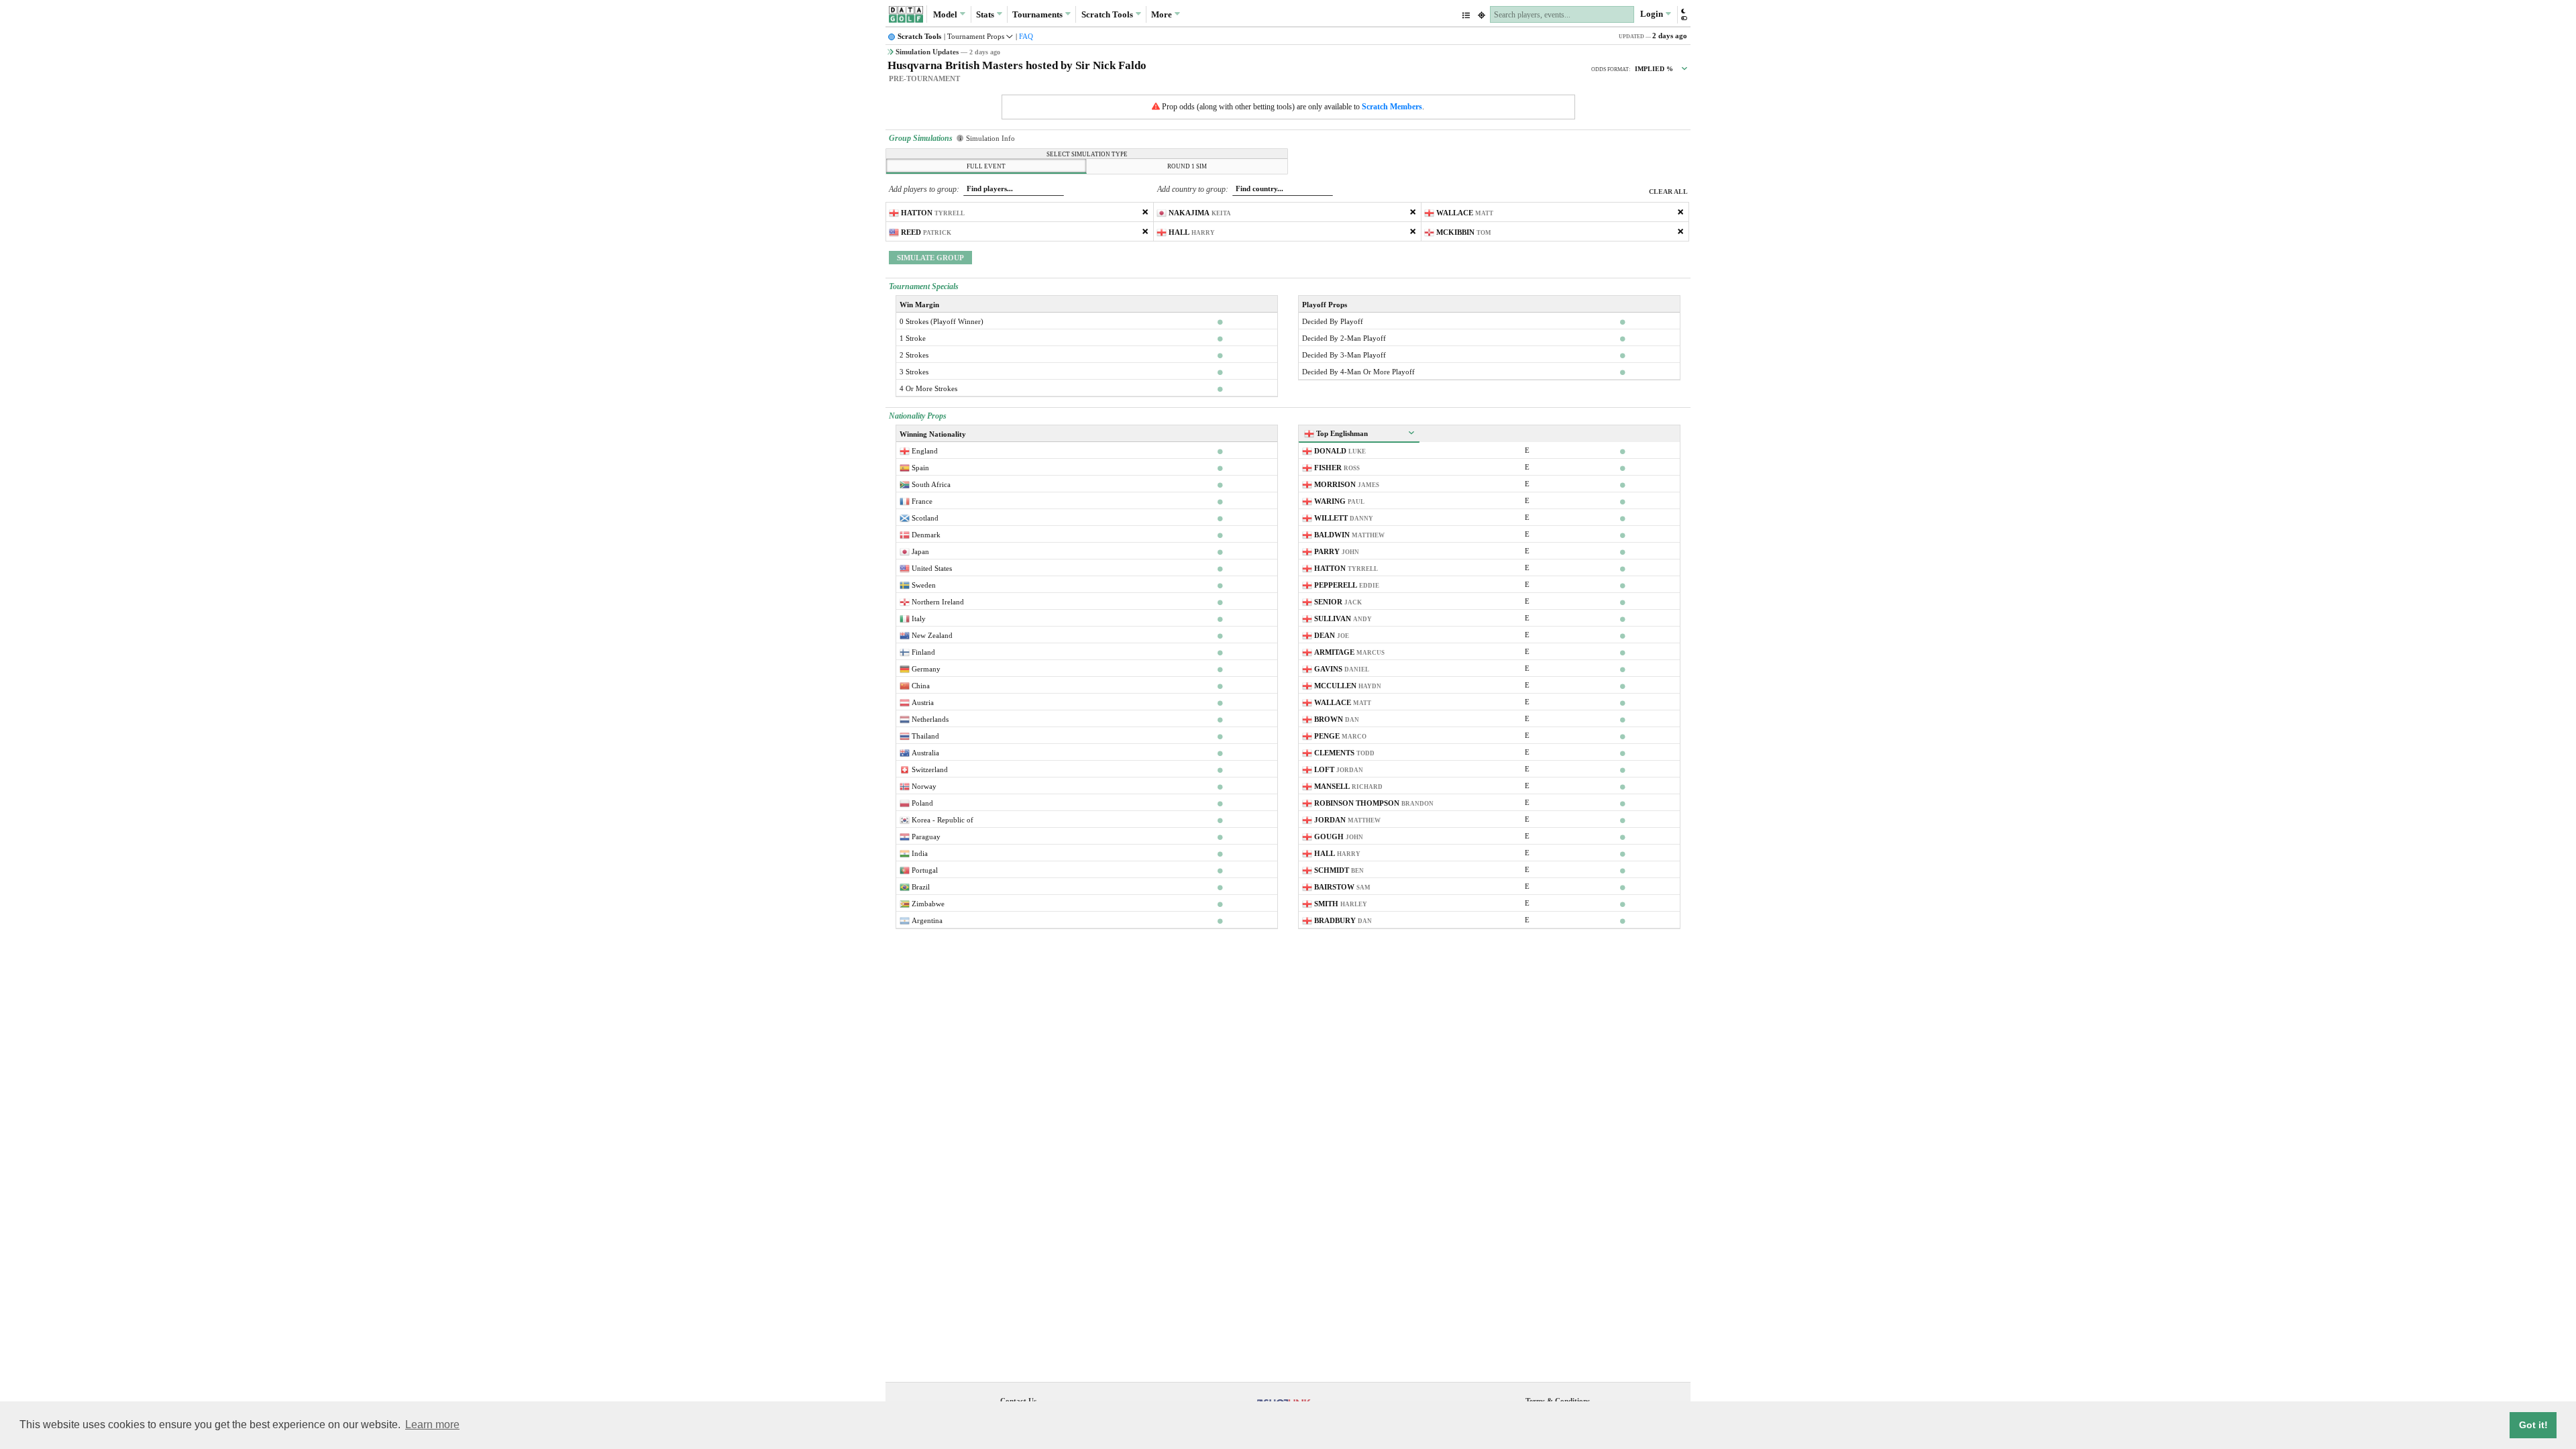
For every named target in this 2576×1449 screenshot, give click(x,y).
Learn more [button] (432, 1425)
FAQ (1026, 36)
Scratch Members (1392, 107)
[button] (1683, 14)
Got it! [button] (2533, 1425)
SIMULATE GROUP (930, 258)
